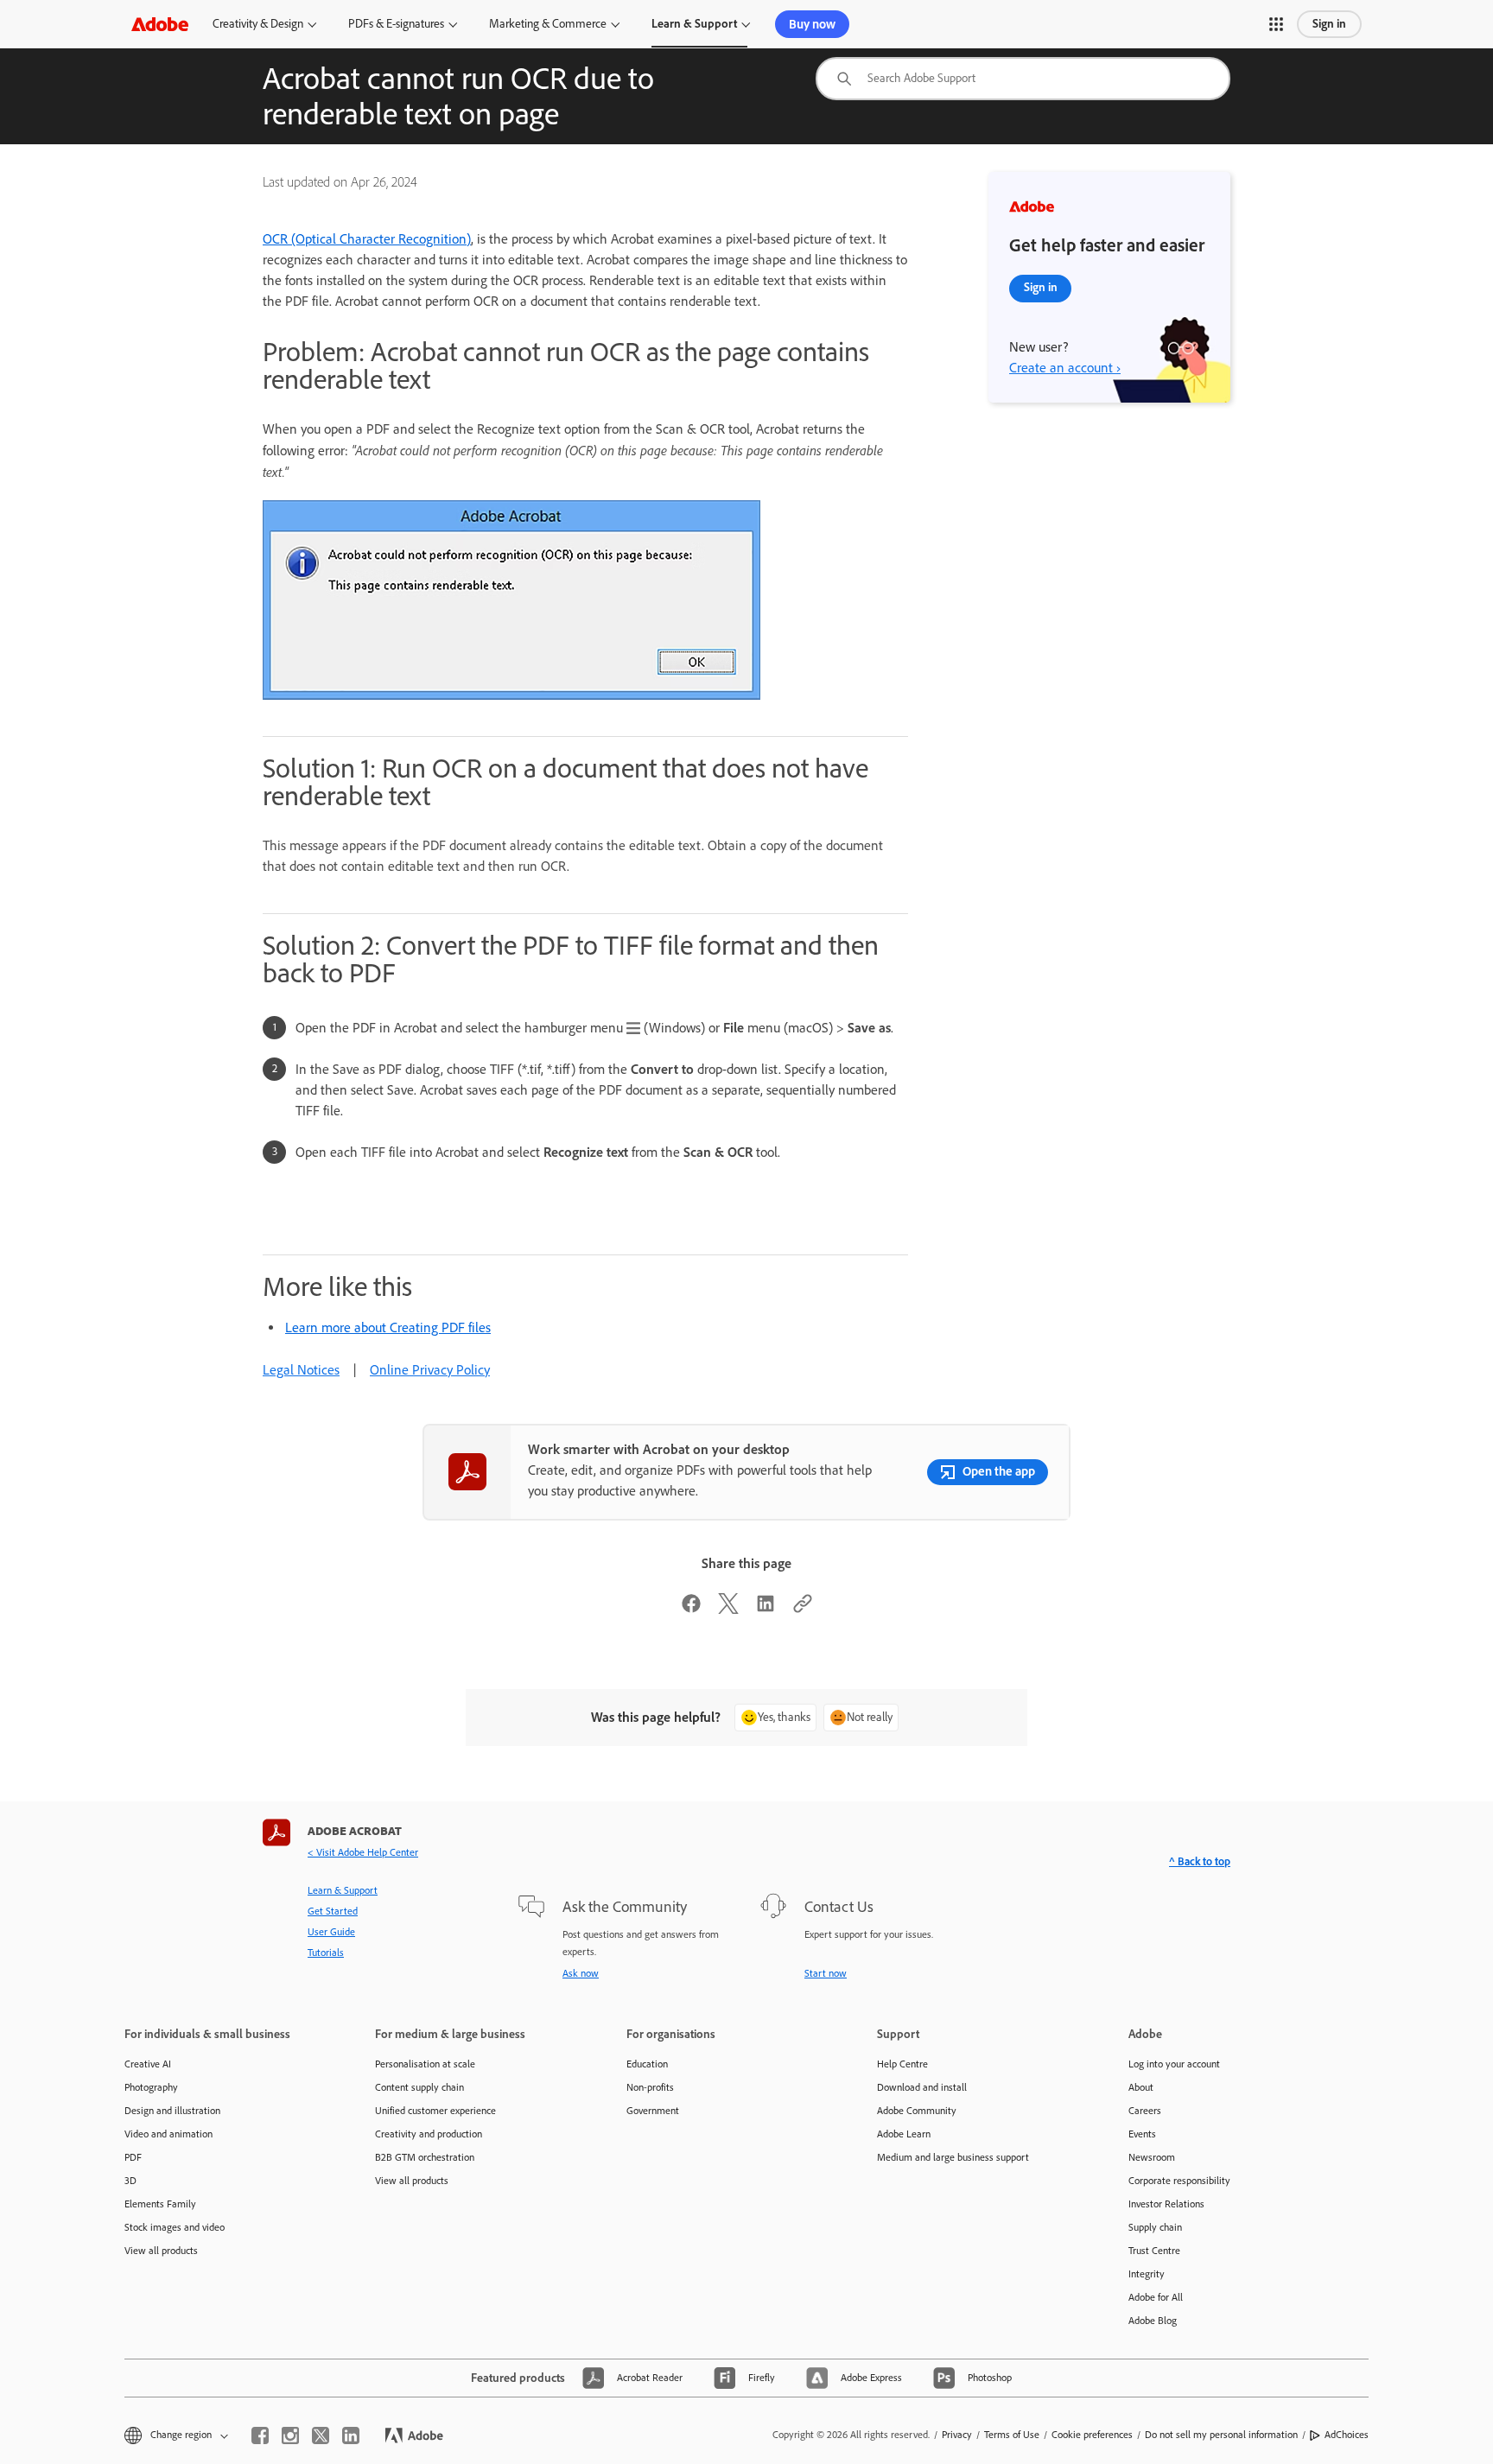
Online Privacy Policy (430, 1370)
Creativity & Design (258, 24)
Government (653, 2111)
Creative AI (148, 2064)
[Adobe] (160, 24)
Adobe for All (1156, 2297)
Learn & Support (694, 24)
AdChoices (1347, 2435)
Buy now (812, 24)
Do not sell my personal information (1221, 2435)
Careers (1145, 2111)
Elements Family (160, 2204)
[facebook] (260, 2435)
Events (1142, 2134)
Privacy (957, 2435)
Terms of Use (1012, 2435)
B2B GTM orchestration (425, 2157)
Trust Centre (1154, 2251)
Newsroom (1152, 2157)
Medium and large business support (953, 2157)
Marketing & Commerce (548, 24)
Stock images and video (175, 2227)
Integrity (1147, 2274)
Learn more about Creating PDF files (388, 1327)
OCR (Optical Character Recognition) (367, 239)
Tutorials (326, 1953)
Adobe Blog (1153, 2321)
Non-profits (650, 2087)
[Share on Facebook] (691, 1609)
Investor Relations (1166, 2204)
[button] (1276, 24)
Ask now (581, 1973)
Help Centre (902, 2064)
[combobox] (1023, 79)
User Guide (331, 1932)
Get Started (333, 1911)
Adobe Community (917, 2111)
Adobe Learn (904, 2134)
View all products (161, 2251)
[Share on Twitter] (728, 1609)
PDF (133, 2157)
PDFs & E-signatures (396, 24)
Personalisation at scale (425, 2064)
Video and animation (168, 2134)
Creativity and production (429, 2134)
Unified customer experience (435, 2111)
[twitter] (321, 2435)
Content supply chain (419, 2087)
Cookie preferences (1092, 2435)
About (1141, 2087)
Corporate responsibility (1179, 2181)
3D (130, 2181)
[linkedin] (351, 2435)
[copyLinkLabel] (803, 1609)
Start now (826, 1973)
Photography (151, 2087)
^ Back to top (1200, 1861)
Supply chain (1155, 2227)
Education (647, 2064)
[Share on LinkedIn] (766, 1609)
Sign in (1329, 24)
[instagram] (290, 2435)
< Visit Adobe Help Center (363, 1852)
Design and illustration (172, 2111)
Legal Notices (301, 1370)
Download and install (922, 2087)
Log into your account (1174, 2064)
